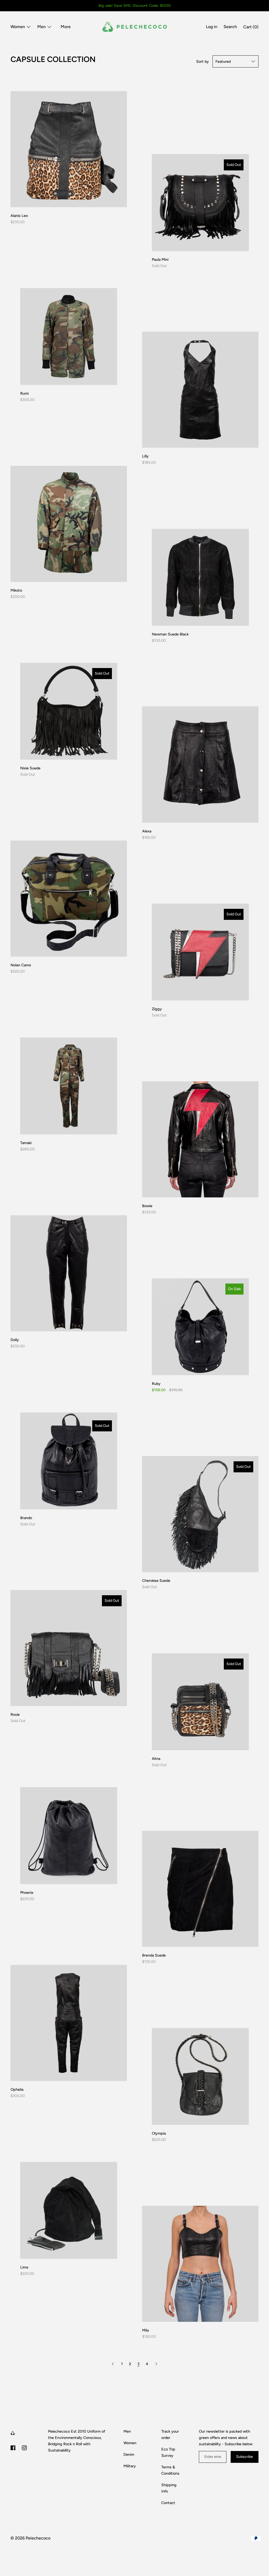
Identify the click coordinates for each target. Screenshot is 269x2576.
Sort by (203, 61)
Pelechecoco (38, 2538)
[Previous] (113, 2364)
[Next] (156, 2364)
